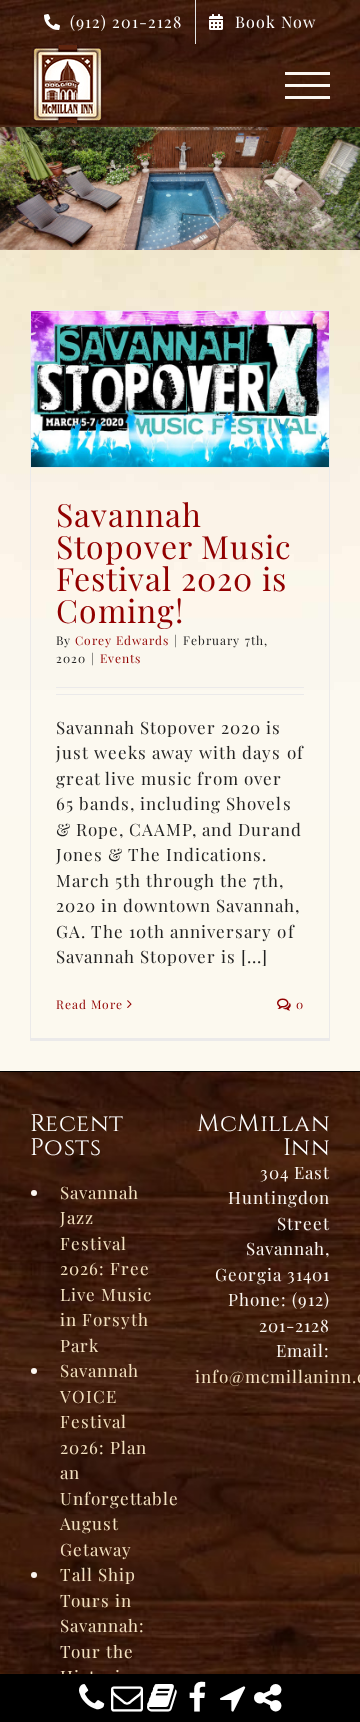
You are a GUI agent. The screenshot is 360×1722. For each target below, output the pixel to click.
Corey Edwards (122, 640)
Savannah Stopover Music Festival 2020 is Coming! (174, 561)
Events (120, 658)
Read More (89, 1004)
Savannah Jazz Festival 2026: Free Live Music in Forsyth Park (106, 1268)
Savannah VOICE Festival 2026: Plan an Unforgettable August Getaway (112, 1459)
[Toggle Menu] (308, 85)
